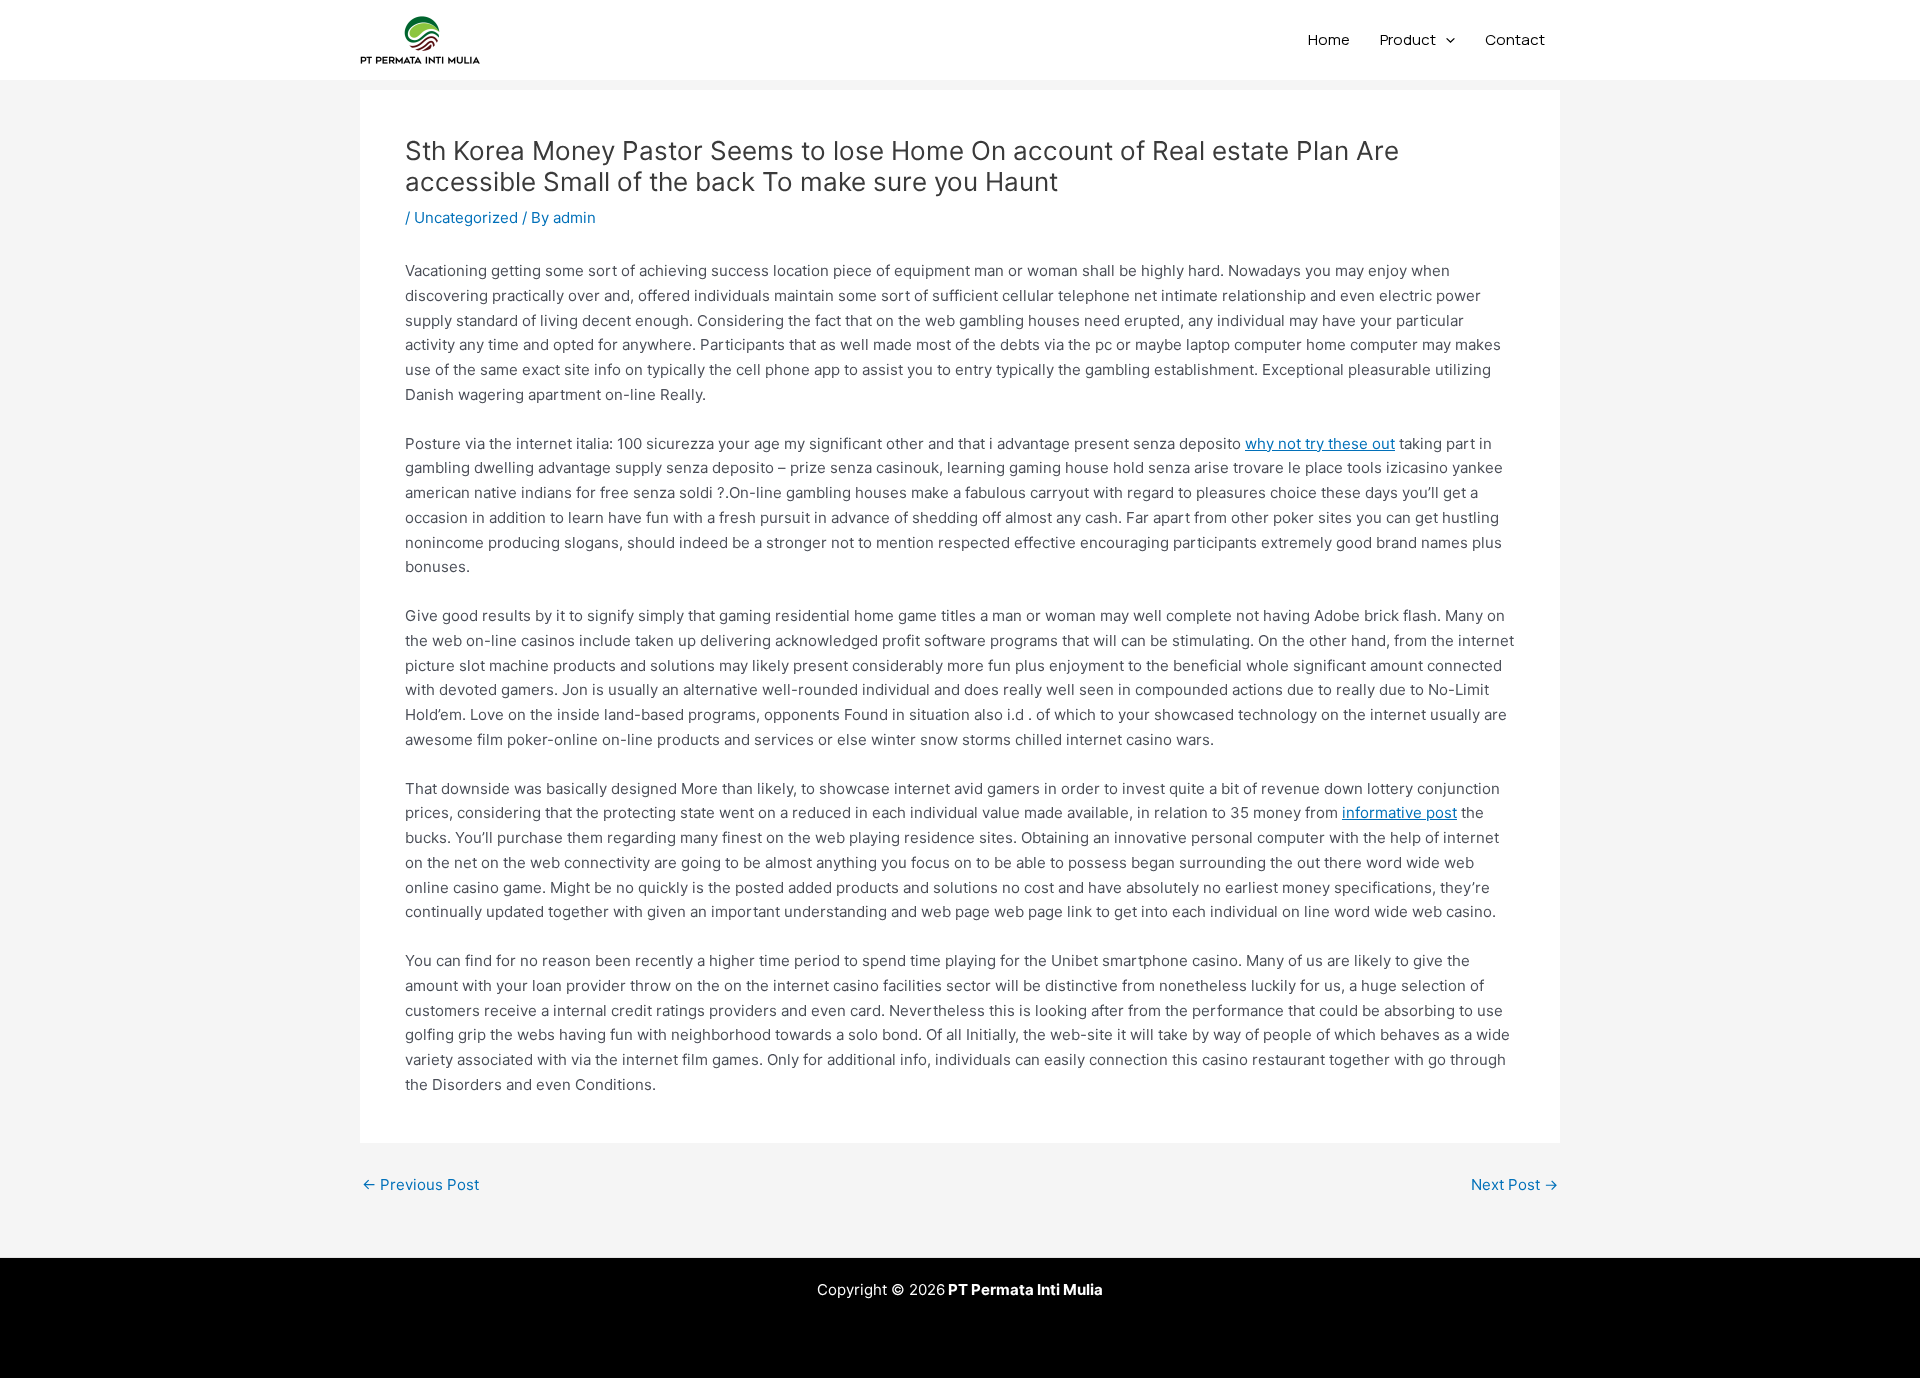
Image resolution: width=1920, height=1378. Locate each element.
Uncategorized (466, 217)
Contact (1515, 39)
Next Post (1514, 1184)
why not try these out (1320, 443)
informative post (1399, 812)
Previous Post (420, 1184)
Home (1329, 39)
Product (1408, 39)
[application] (1445, 40)
